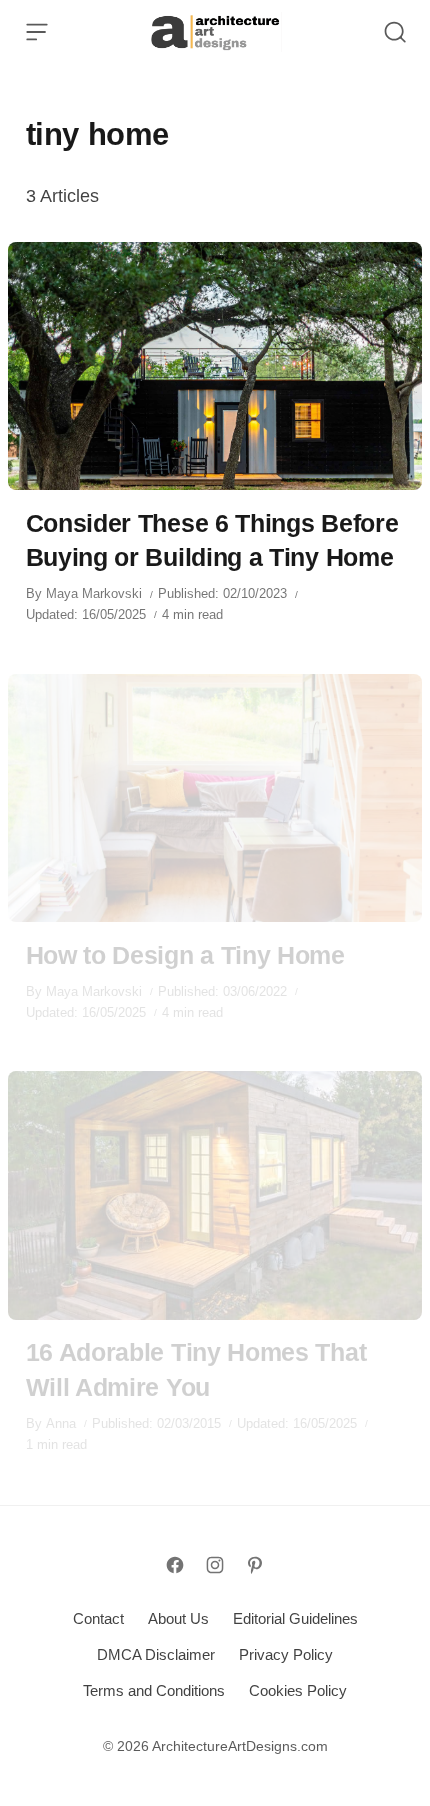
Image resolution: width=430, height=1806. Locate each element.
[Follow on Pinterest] (255, 1565)
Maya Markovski (94, 593)
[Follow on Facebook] (175, 1565)
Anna (61, 1423)
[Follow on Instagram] (215, 1565)
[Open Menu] (37, 32)
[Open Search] (395, 32)
